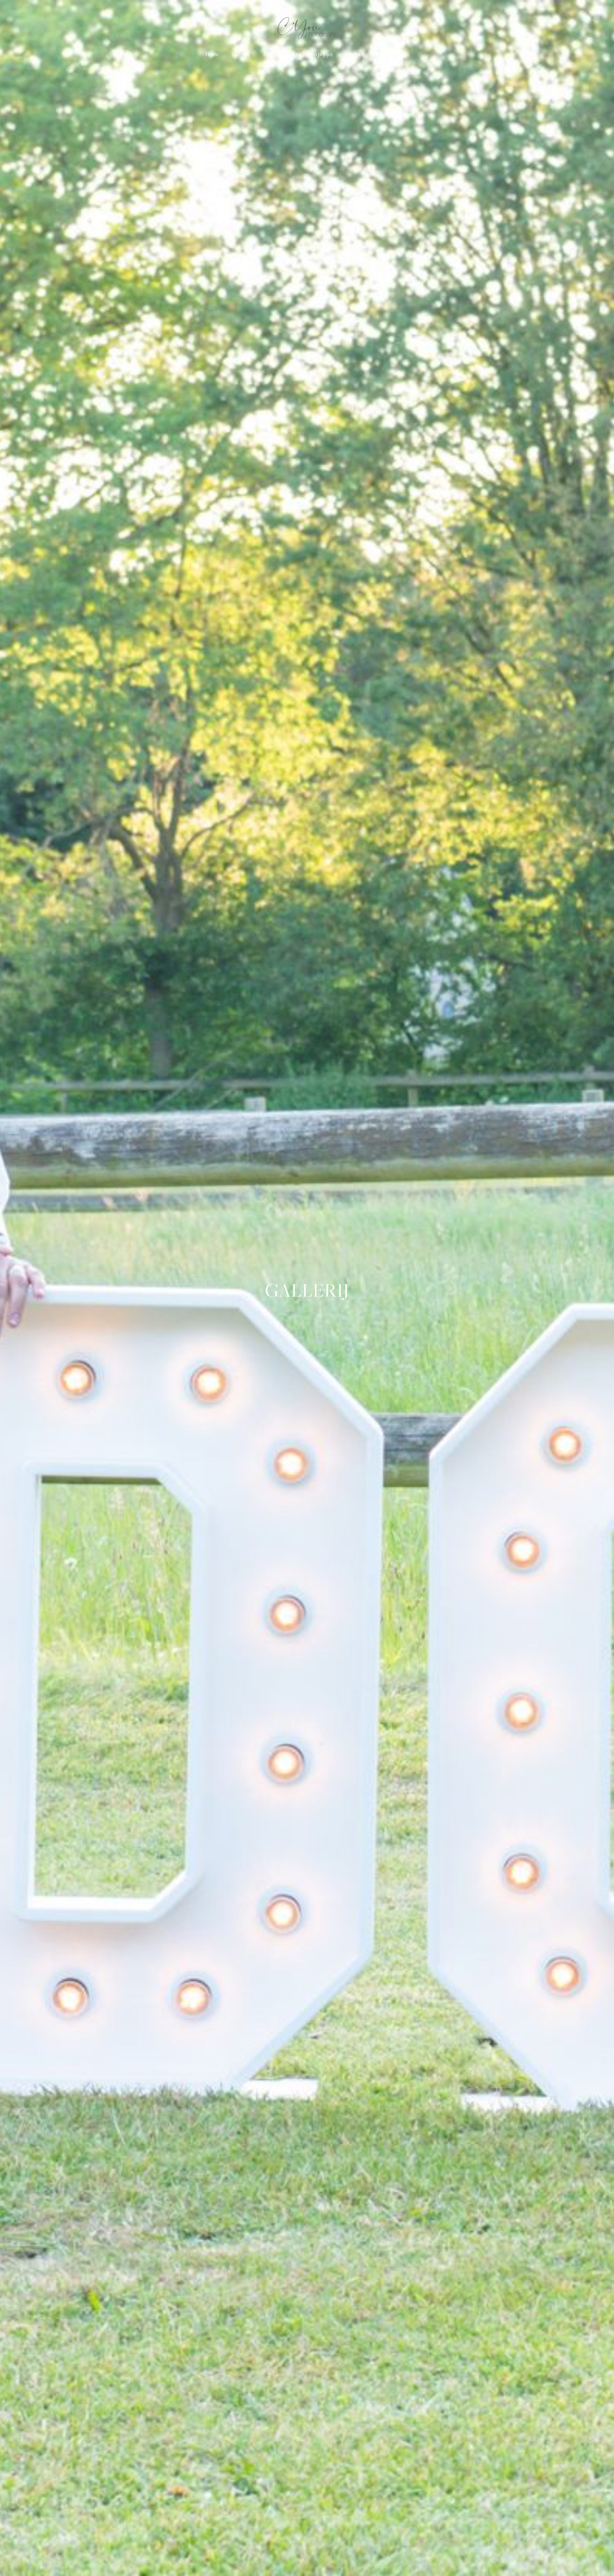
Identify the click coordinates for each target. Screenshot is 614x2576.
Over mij (241, 54)
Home (212, 54)
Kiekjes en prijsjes (314, 54)
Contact (355, 54)
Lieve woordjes (393, 54)
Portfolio (273, 54)
